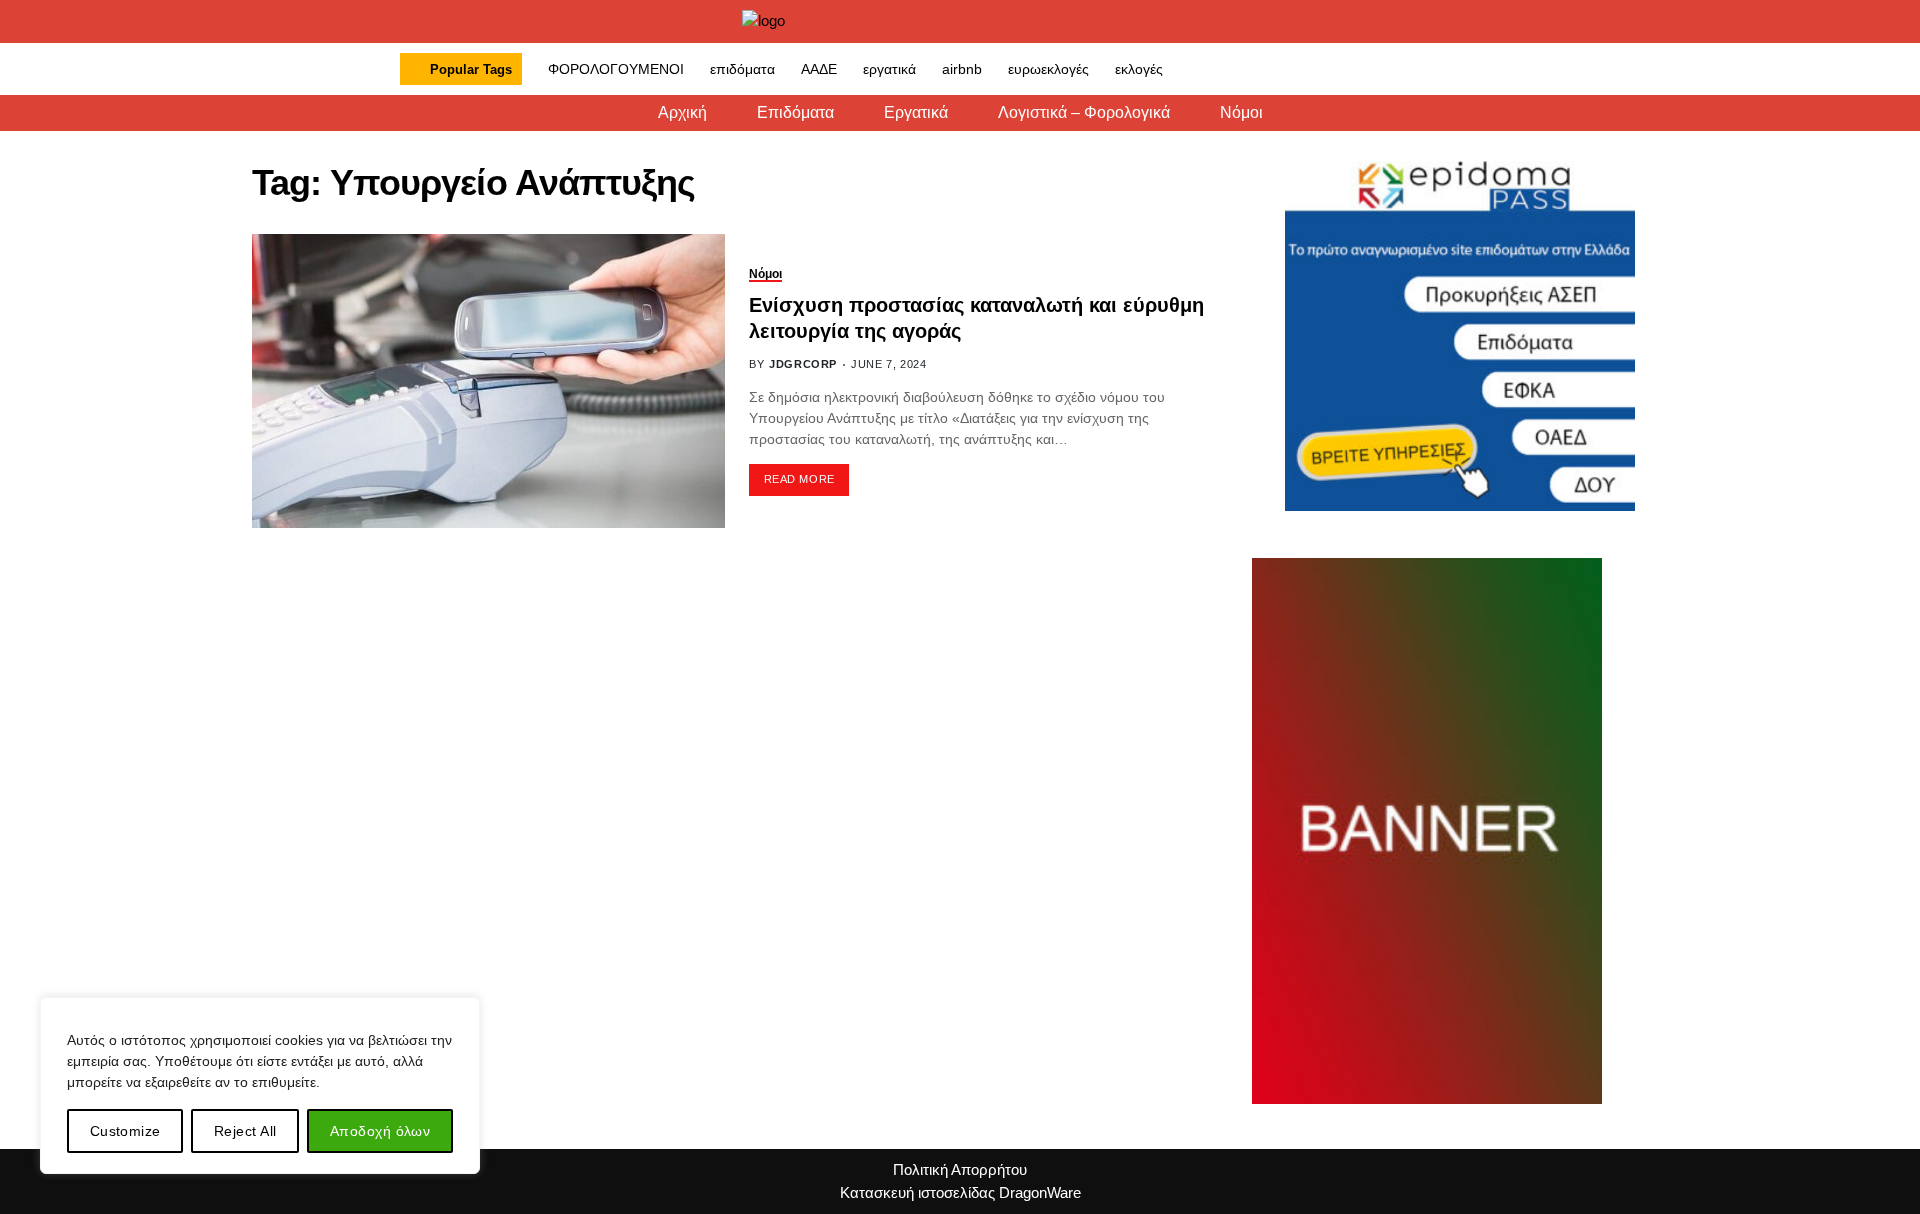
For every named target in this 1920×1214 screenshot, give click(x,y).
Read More (799, 479)
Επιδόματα (795, 113)
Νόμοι (1241, 113)
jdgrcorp (803, 364)
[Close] (459, 1014)
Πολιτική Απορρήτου (960, 1169)
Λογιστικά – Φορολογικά (1084, 113)
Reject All (245, 1131)
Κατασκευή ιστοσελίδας (917, 1192)
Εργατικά (916, 113)
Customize (125, 1131)
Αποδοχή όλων (380, 1131)
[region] (260, 1085)
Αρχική (682, 113)
